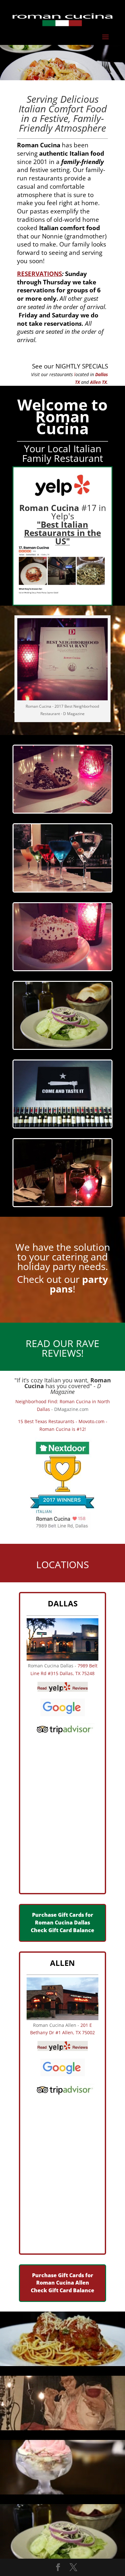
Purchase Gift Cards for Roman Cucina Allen (63, 2279)
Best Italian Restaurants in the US (63, 533)
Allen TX (98, 382)
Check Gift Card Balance (63, 1930)
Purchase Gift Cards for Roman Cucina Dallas (63, 1919)
